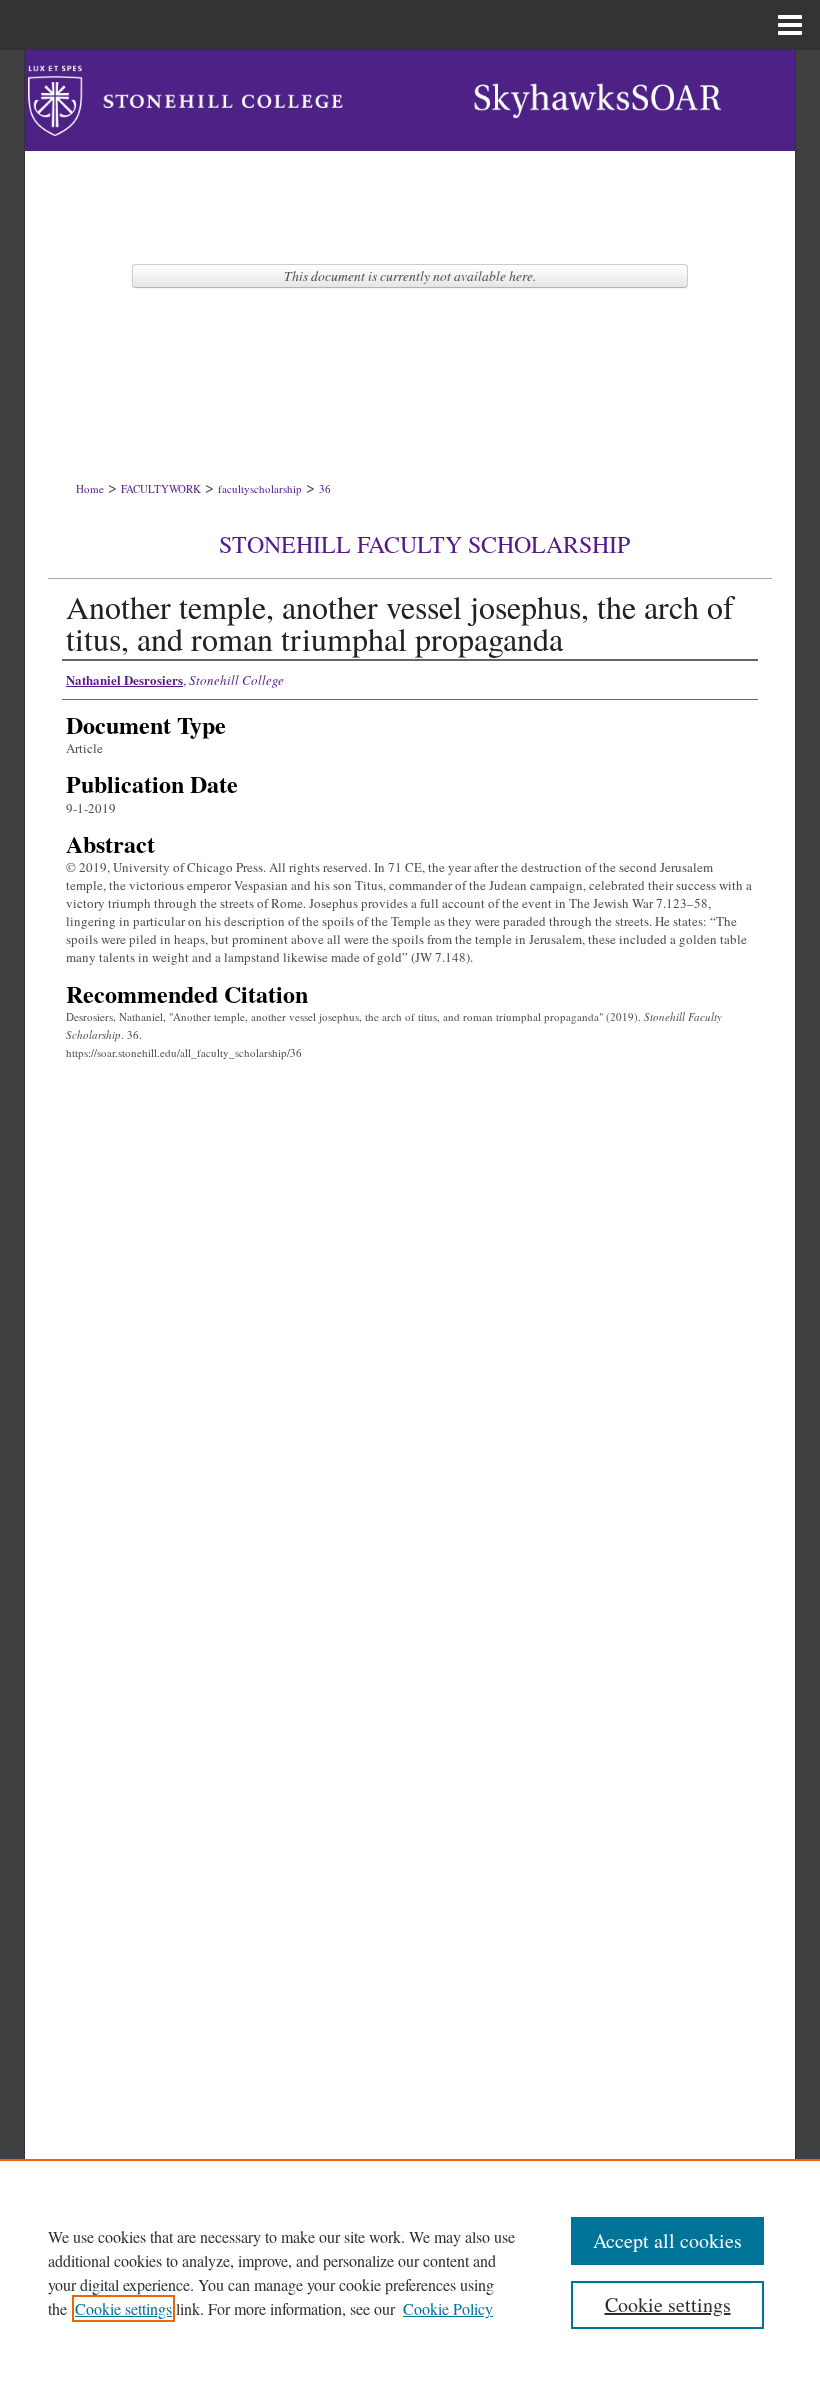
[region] (410, 2272)
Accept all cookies (667, 2240)
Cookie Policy (448, 2308)
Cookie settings (123, 2308)
